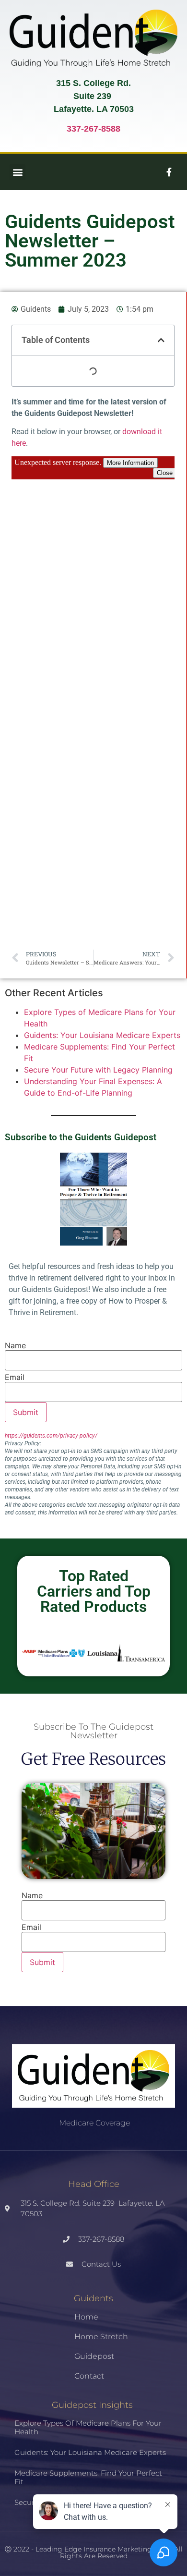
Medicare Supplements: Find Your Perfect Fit (88, 2477)
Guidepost (94, 2356)
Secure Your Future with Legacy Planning (98, 1070)
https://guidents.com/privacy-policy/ (52, 1436)
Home (86, 2317)
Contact (89, 2376)
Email (15, 1377)
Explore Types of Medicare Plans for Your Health (88, 2427)
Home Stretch (101, 2337)
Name (15, 1345)
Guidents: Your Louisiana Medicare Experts (102, 1035)
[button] (18, 172)
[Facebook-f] (169, 172)
